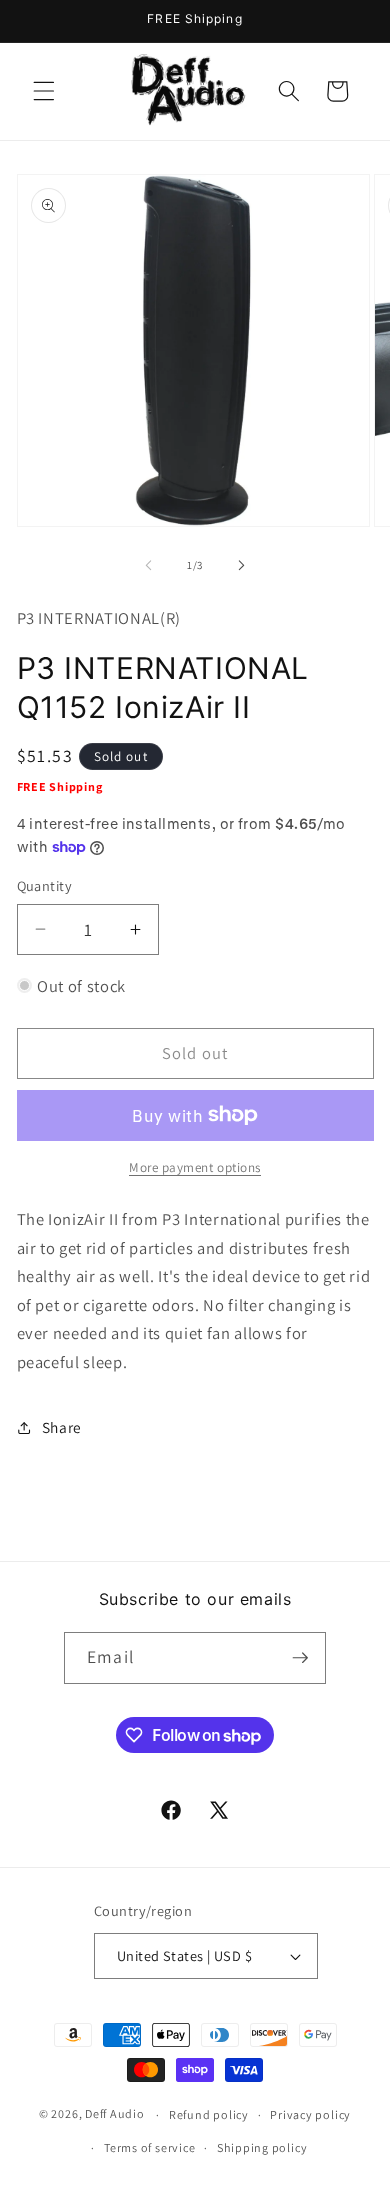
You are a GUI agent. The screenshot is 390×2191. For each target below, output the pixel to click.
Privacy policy (310, 2114)
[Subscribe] (300, 1658)
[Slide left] (149, 565)
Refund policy (209, 2114)
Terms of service (149, 2147)
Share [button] (62, 1427)
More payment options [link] (195, 1167)
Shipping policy (262, 2147)
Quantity (45, 885)
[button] (44, 91)
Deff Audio (115, 2114)
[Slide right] (241, 565)
